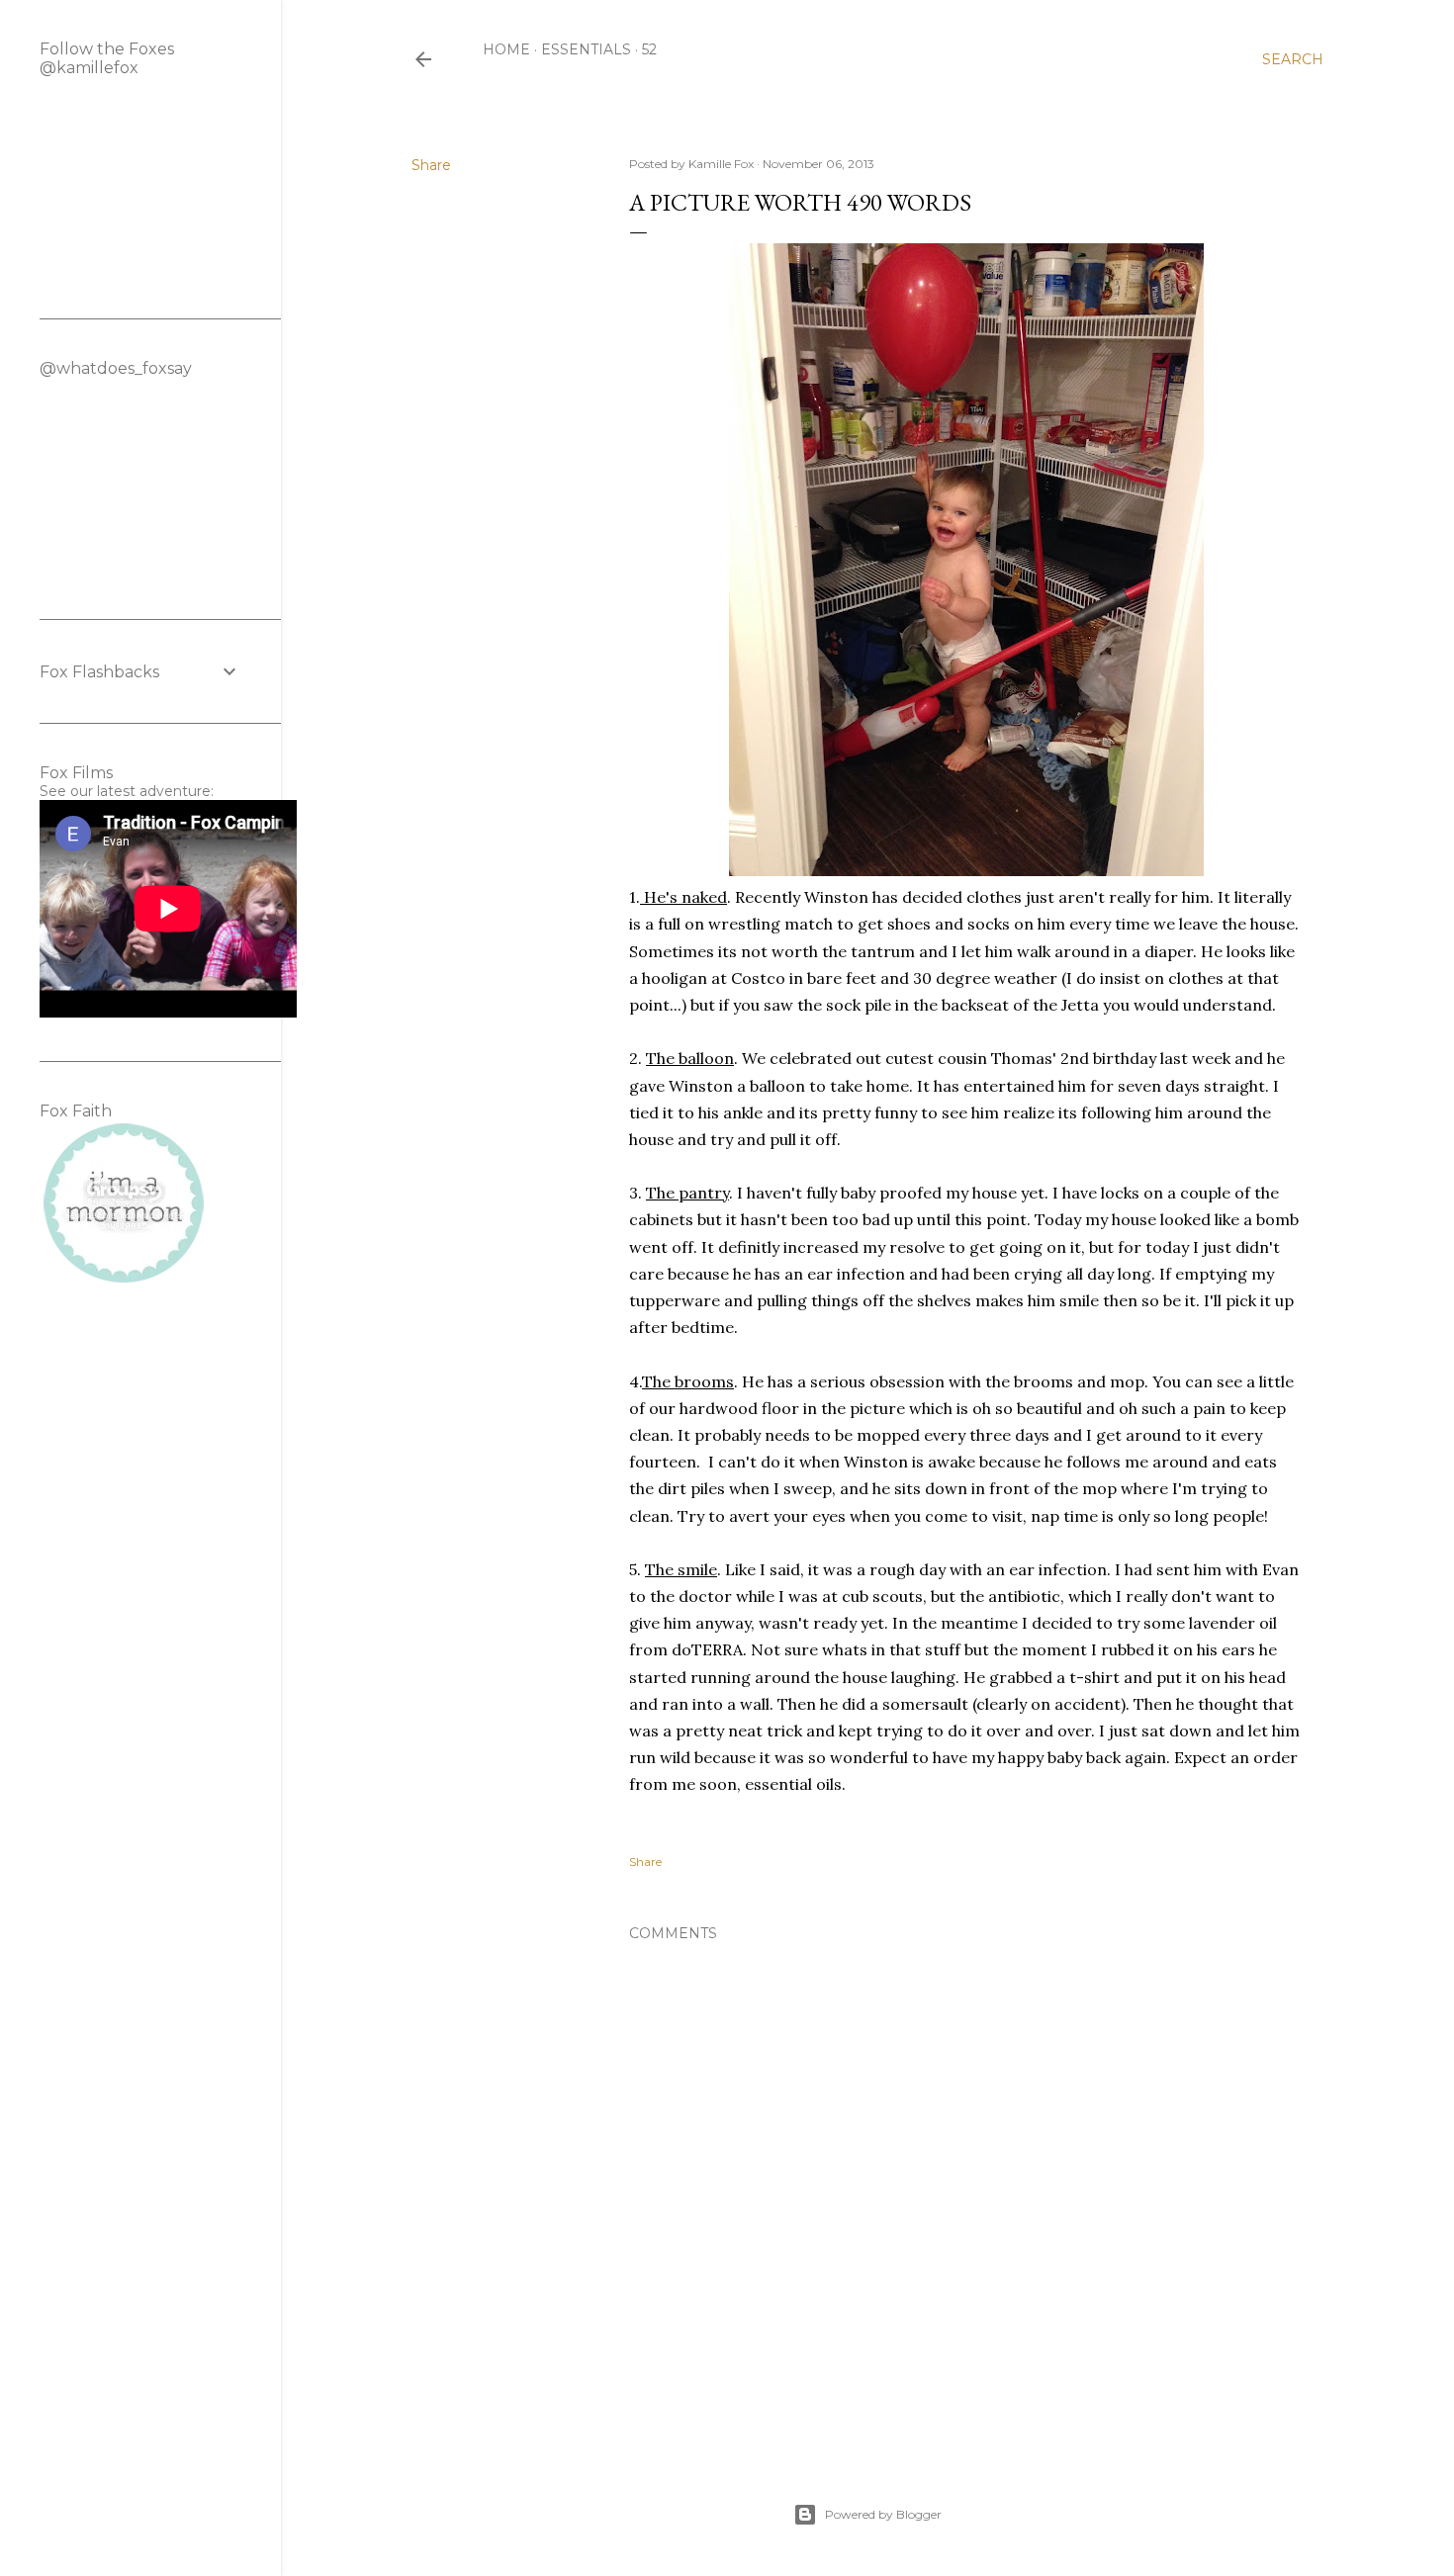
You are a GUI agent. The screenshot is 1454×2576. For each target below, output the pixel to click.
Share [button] (431, 165)
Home (506, 49)
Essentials (586, 49)
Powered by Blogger (883, 2514)
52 (649, 49)
